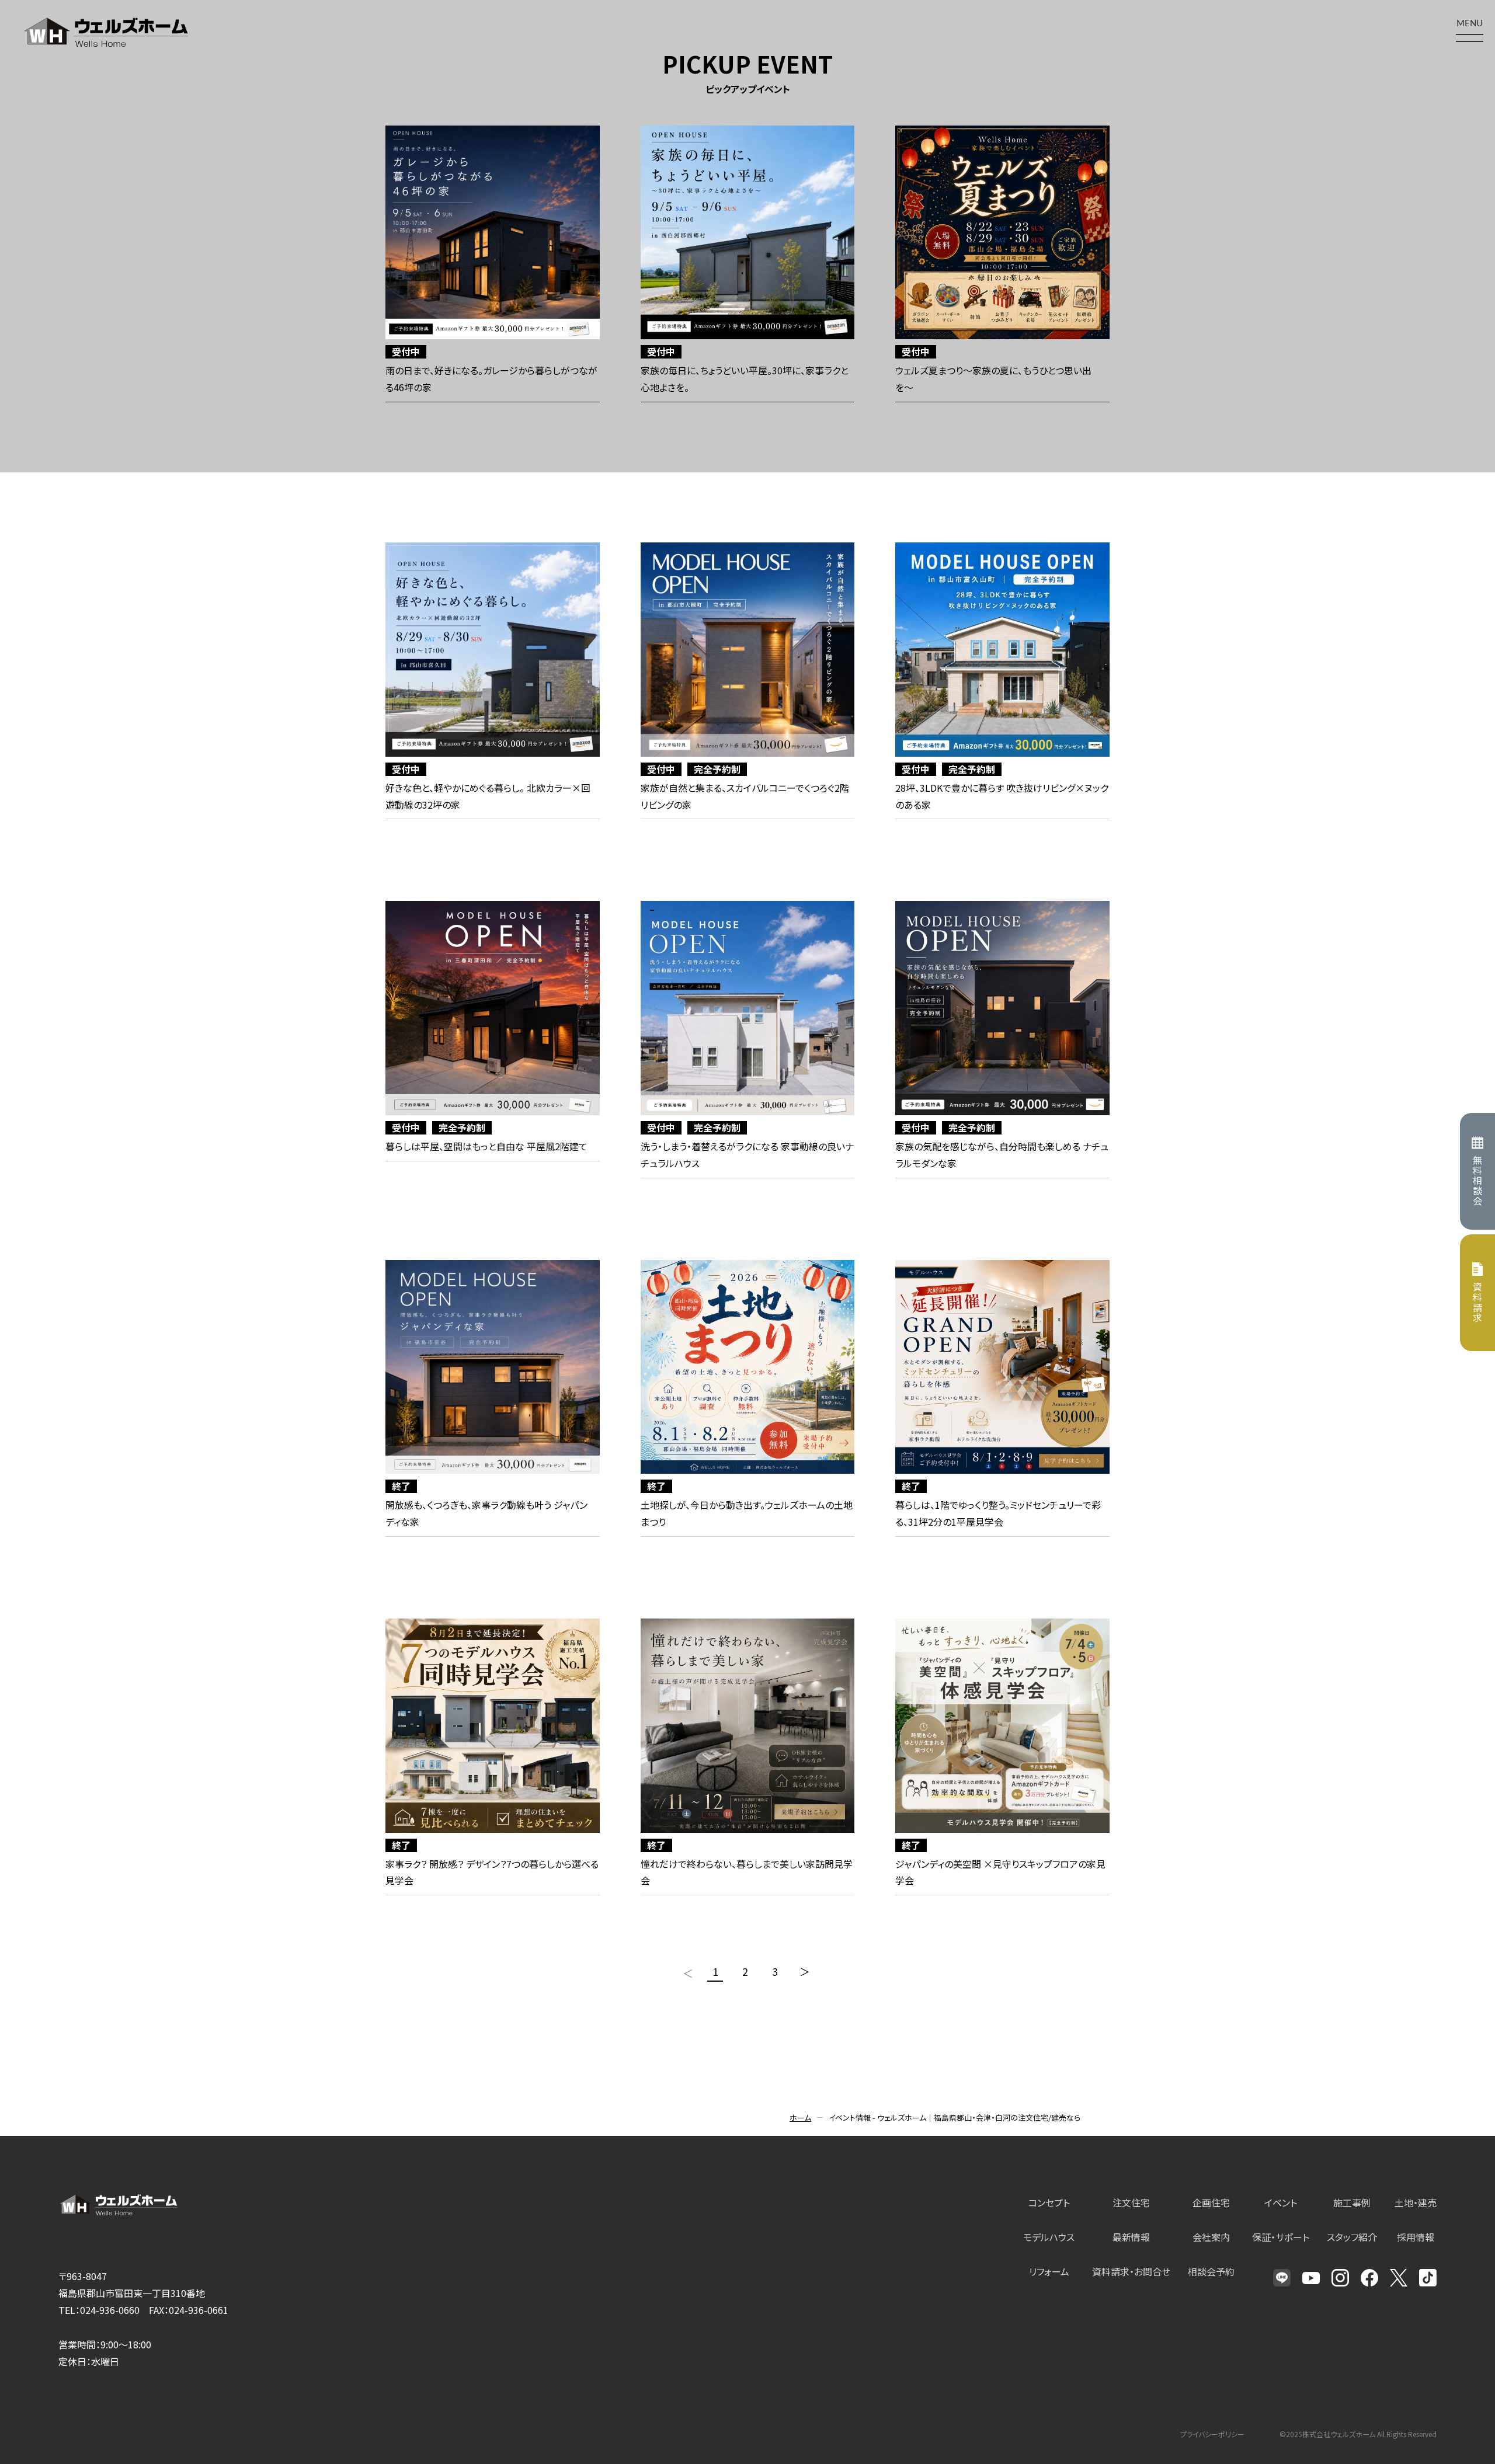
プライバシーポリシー (1212, 2434)
